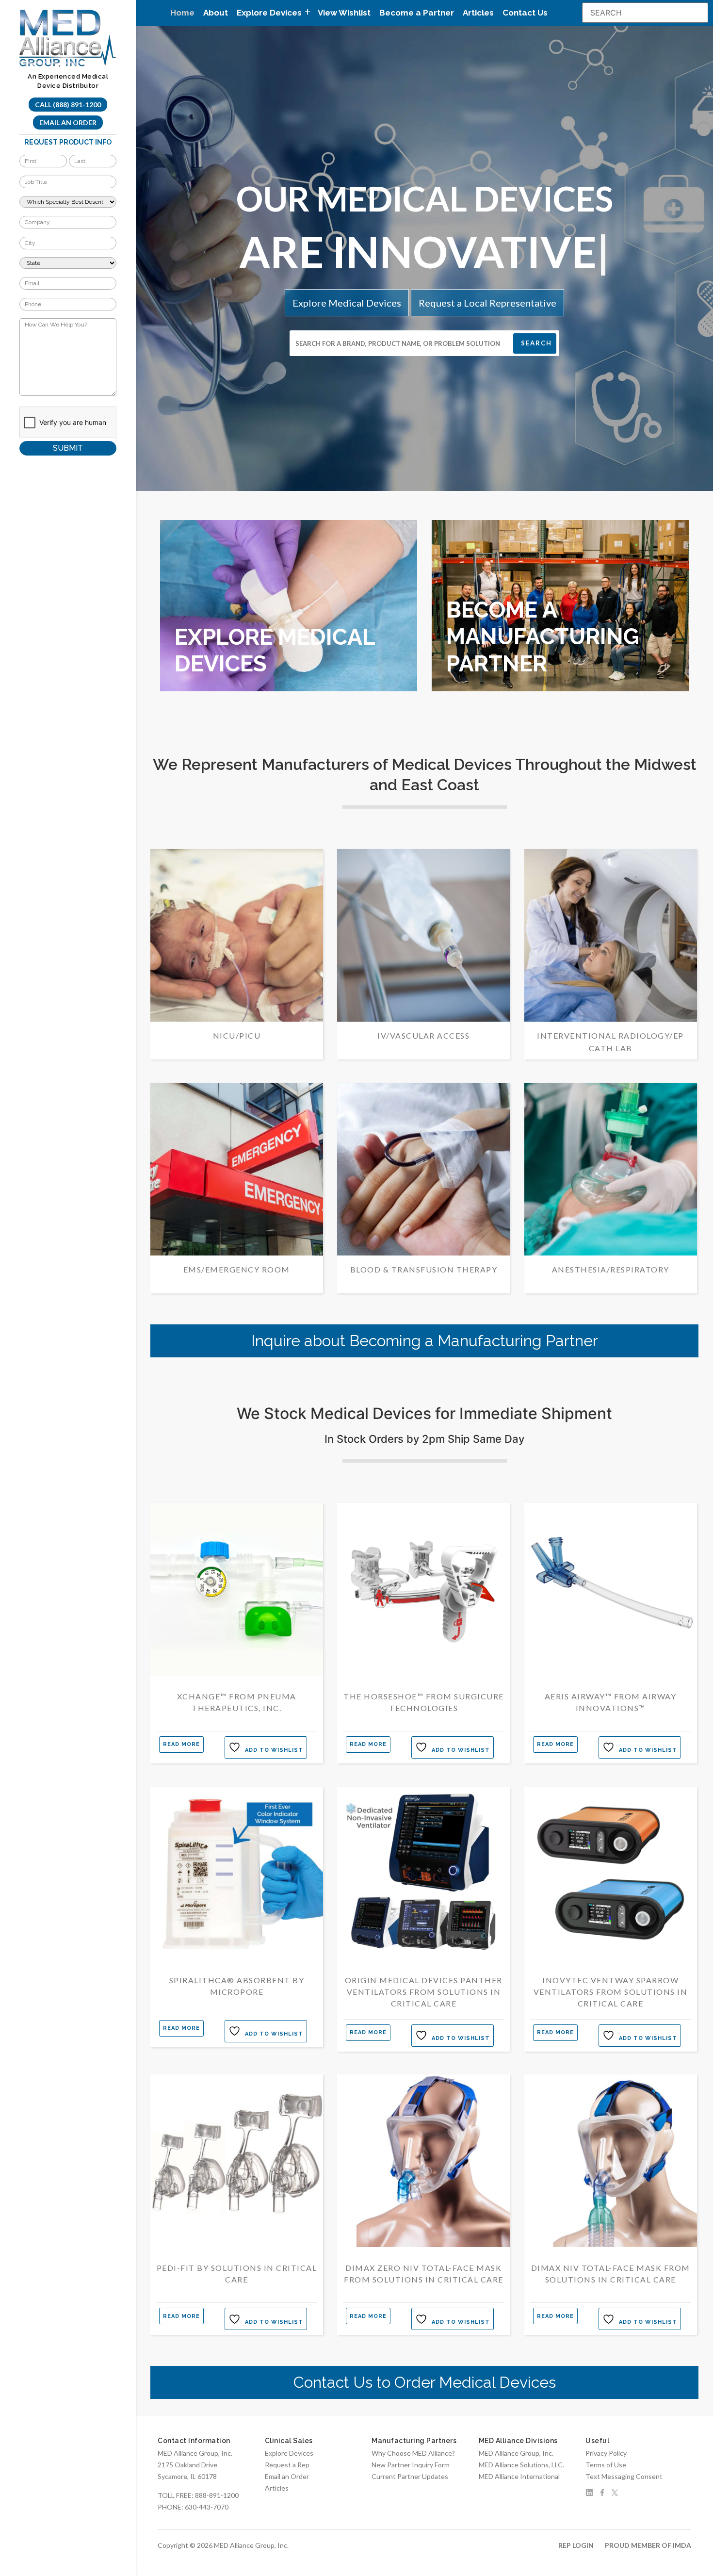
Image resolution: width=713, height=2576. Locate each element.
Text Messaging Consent (624, 2476)
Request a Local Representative (487, 303)
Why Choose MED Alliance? (413, 2453)
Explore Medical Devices (347, 303)
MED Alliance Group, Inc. (516, 2453)
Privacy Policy (606, 2453)
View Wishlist (344, 13)
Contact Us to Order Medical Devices (425, 2382)
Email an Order (68, 122)
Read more (181, 1744)
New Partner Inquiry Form (411, 2465)
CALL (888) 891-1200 (68, 105)
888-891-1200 (217, 2495)
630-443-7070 (207, 2507)
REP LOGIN (576, 2545)
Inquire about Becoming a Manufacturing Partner (425, 1341)
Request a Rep (287, 2465)
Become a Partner (417, 13)
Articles (478, 13)
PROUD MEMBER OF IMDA (648, 2545)
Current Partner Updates (410, 2476)
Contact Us (525, 13)
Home (182, 13)
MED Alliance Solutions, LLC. (521, 2465)
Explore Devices (289, 2453)
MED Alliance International (519, 2476)
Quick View (236, 1677)
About (216, 13)
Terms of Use (606, 2465)
